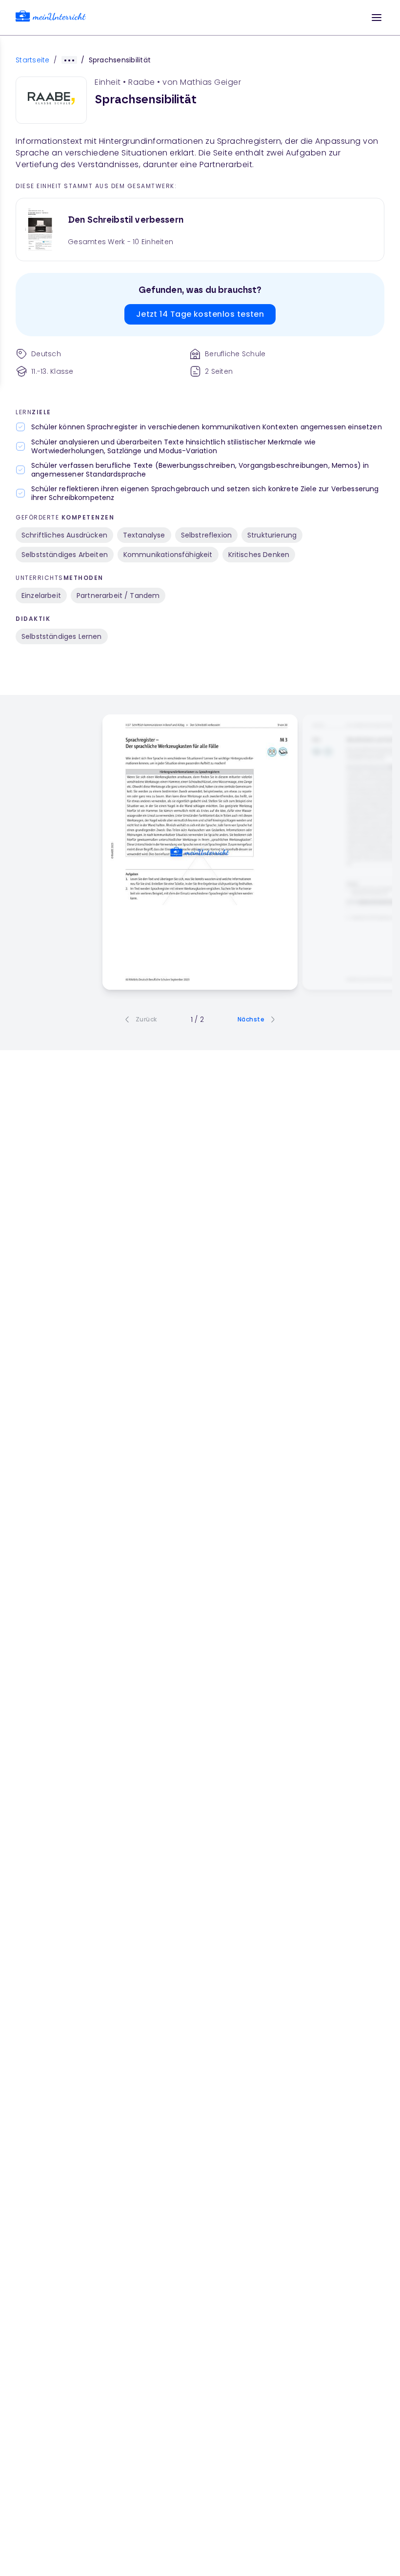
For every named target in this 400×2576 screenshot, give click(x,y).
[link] (51, 18)
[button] (377, 18)
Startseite (33, 60)
